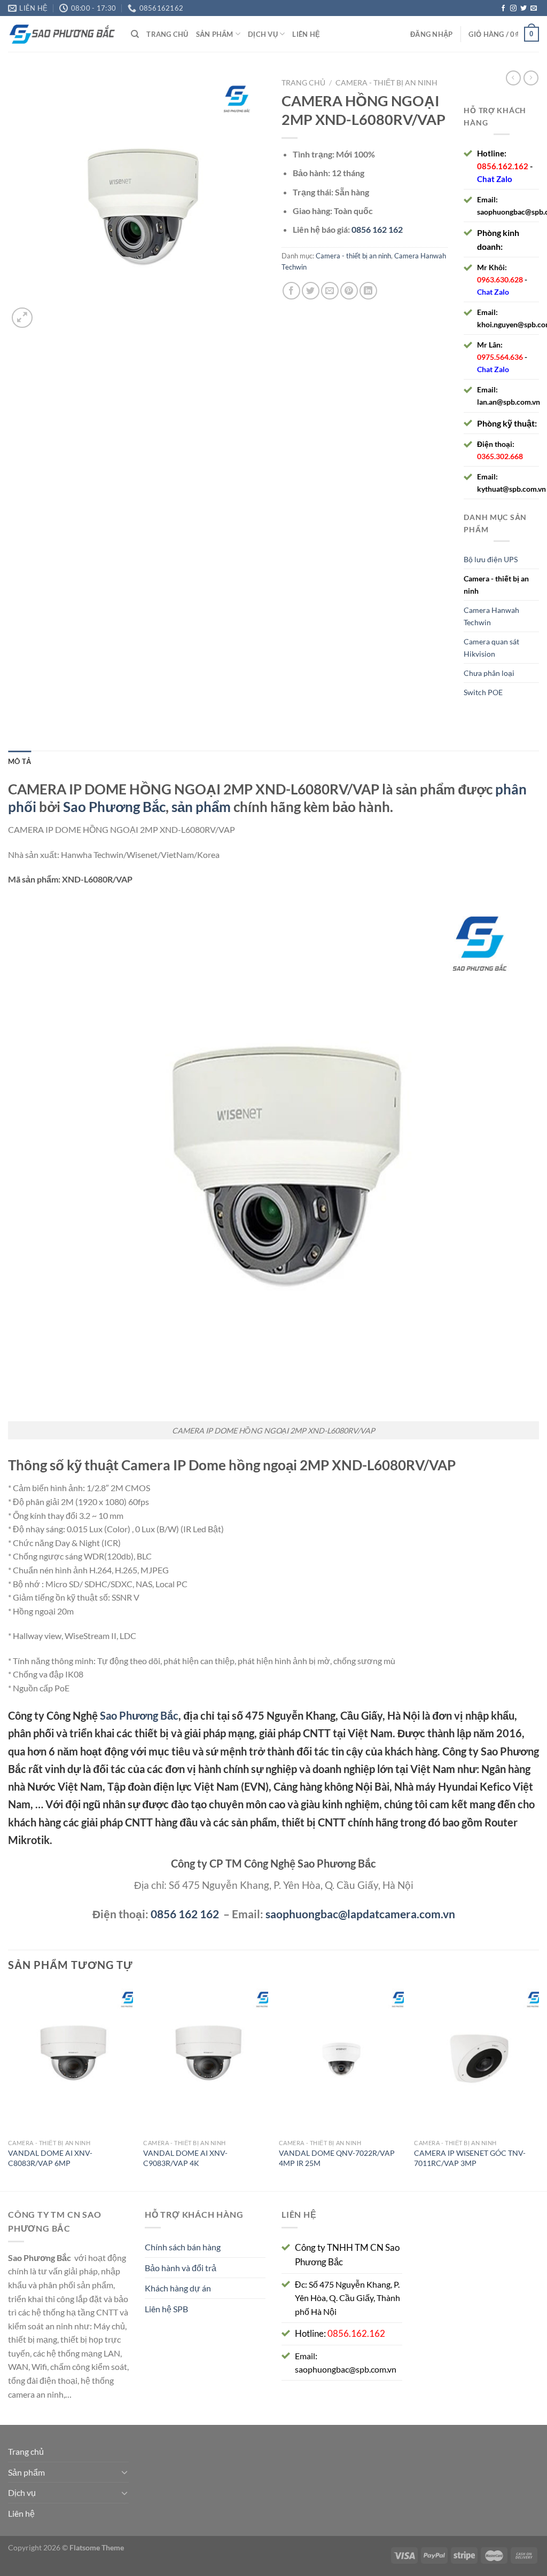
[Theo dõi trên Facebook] (503, 9)
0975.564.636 (500, 357)
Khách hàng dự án (178, 2288)
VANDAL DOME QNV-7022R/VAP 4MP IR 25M (337, 2158)
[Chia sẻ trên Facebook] (291, 291)
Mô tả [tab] (19, 761)
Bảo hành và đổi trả (181, 2268)
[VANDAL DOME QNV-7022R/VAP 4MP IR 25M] (341, 2059)
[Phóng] (22, 318)
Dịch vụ (263, 34)
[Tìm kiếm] (135, 34)
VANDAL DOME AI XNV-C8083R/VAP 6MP (50, 2158)
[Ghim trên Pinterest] (349, 291)
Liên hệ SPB (166, 2309)
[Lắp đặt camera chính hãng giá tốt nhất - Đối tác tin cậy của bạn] (61, 34)
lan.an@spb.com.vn (509, 402)
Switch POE (483, 692)
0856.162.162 (503, 166)
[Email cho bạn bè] (330, 291)
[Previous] (9, 2087)
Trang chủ (167, 34)
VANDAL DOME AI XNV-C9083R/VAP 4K (185, 2158)
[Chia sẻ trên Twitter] (311, 291)
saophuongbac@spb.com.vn (346, 2369)
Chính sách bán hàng (183, 2247)
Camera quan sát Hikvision (491, 648)
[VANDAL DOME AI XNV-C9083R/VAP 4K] (206, 2059)
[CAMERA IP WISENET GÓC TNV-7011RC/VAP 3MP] (476, 2059)
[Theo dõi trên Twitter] (523, 9)
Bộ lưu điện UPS (491, 559)
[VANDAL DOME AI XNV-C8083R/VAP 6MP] (71, 2059)
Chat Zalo (495, 179)
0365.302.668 (500, 456)
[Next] (538, 2087)
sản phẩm (201, 807)
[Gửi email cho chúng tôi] (534, 9)
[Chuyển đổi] (124, 2472)
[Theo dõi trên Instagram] (513, 9)
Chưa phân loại (489, 673)
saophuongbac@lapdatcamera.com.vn (360, 1914)
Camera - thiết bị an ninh (386, 83)
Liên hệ (306, 34)
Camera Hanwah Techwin (491, 616)
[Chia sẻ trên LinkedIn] (368, 291)
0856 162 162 (185, 1914)
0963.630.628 (500, 279)
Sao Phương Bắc (114, 807)
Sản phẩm (215, 34)
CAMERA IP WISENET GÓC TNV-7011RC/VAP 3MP (470, 2158)
